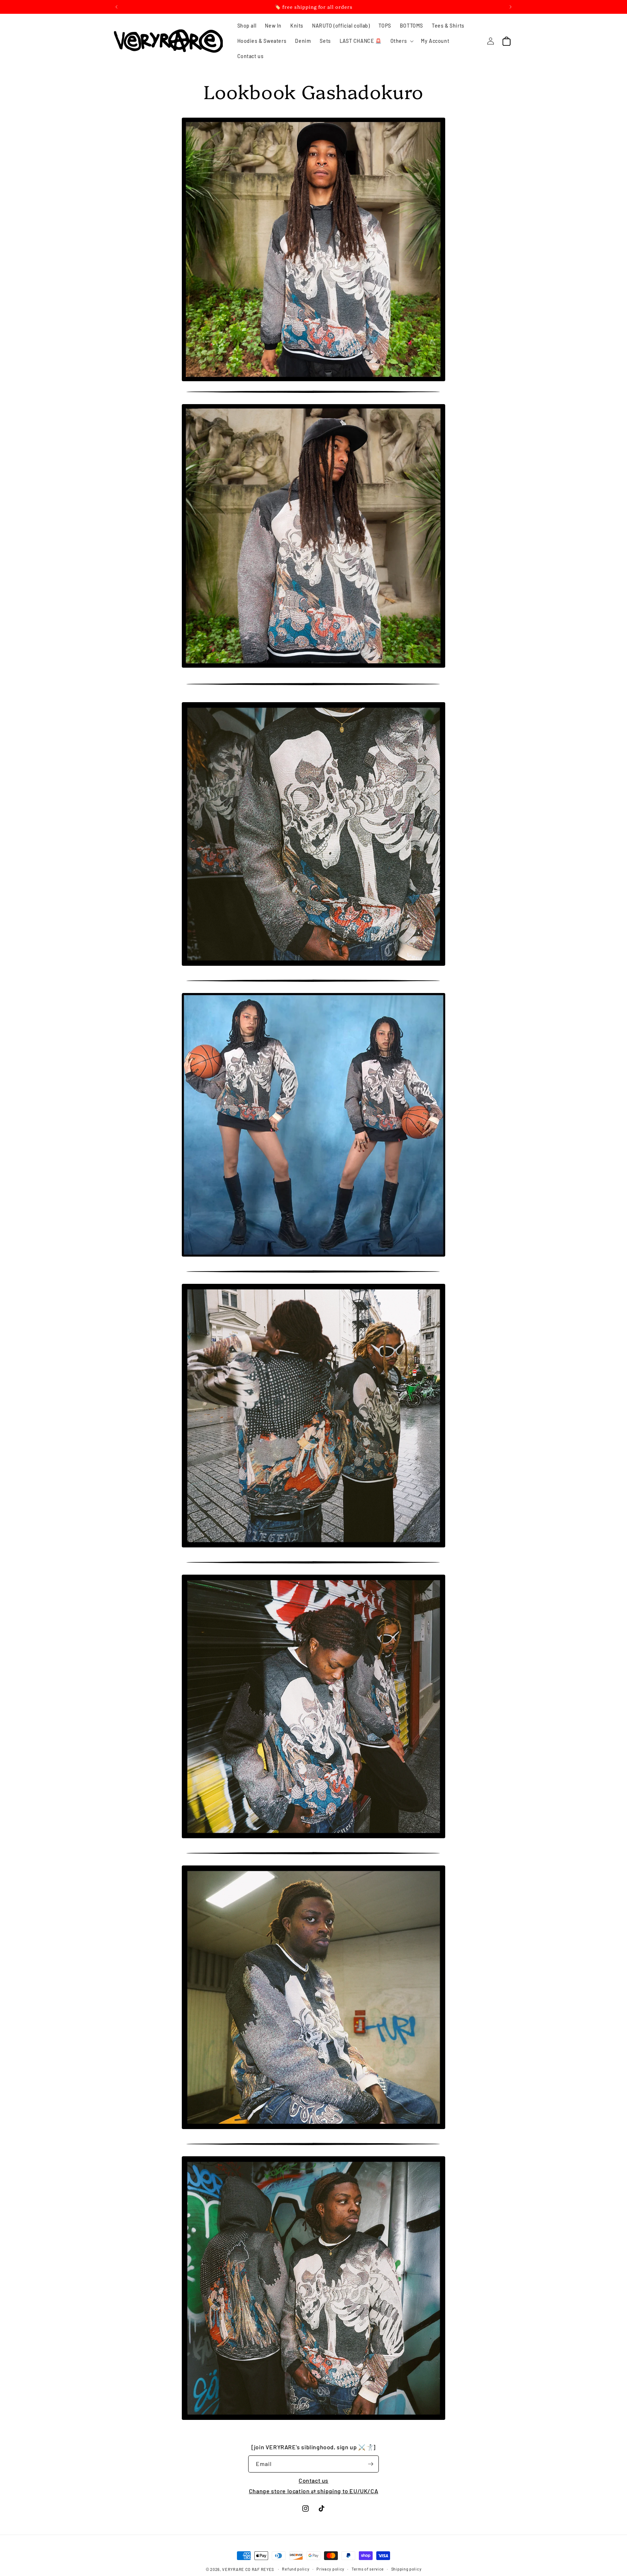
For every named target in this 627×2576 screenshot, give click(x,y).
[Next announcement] (511, 7)
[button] (401, 41)
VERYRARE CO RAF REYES (248, 2569)
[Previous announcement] (116, 7)
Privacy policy (330, 2569)
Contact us (313, 2480)
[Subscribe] (370, 2464)
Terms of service (368, 2569)
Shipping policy (406, 2569)
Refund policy (296, 2569)
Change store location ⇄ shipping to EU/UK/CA (313, 2491)
